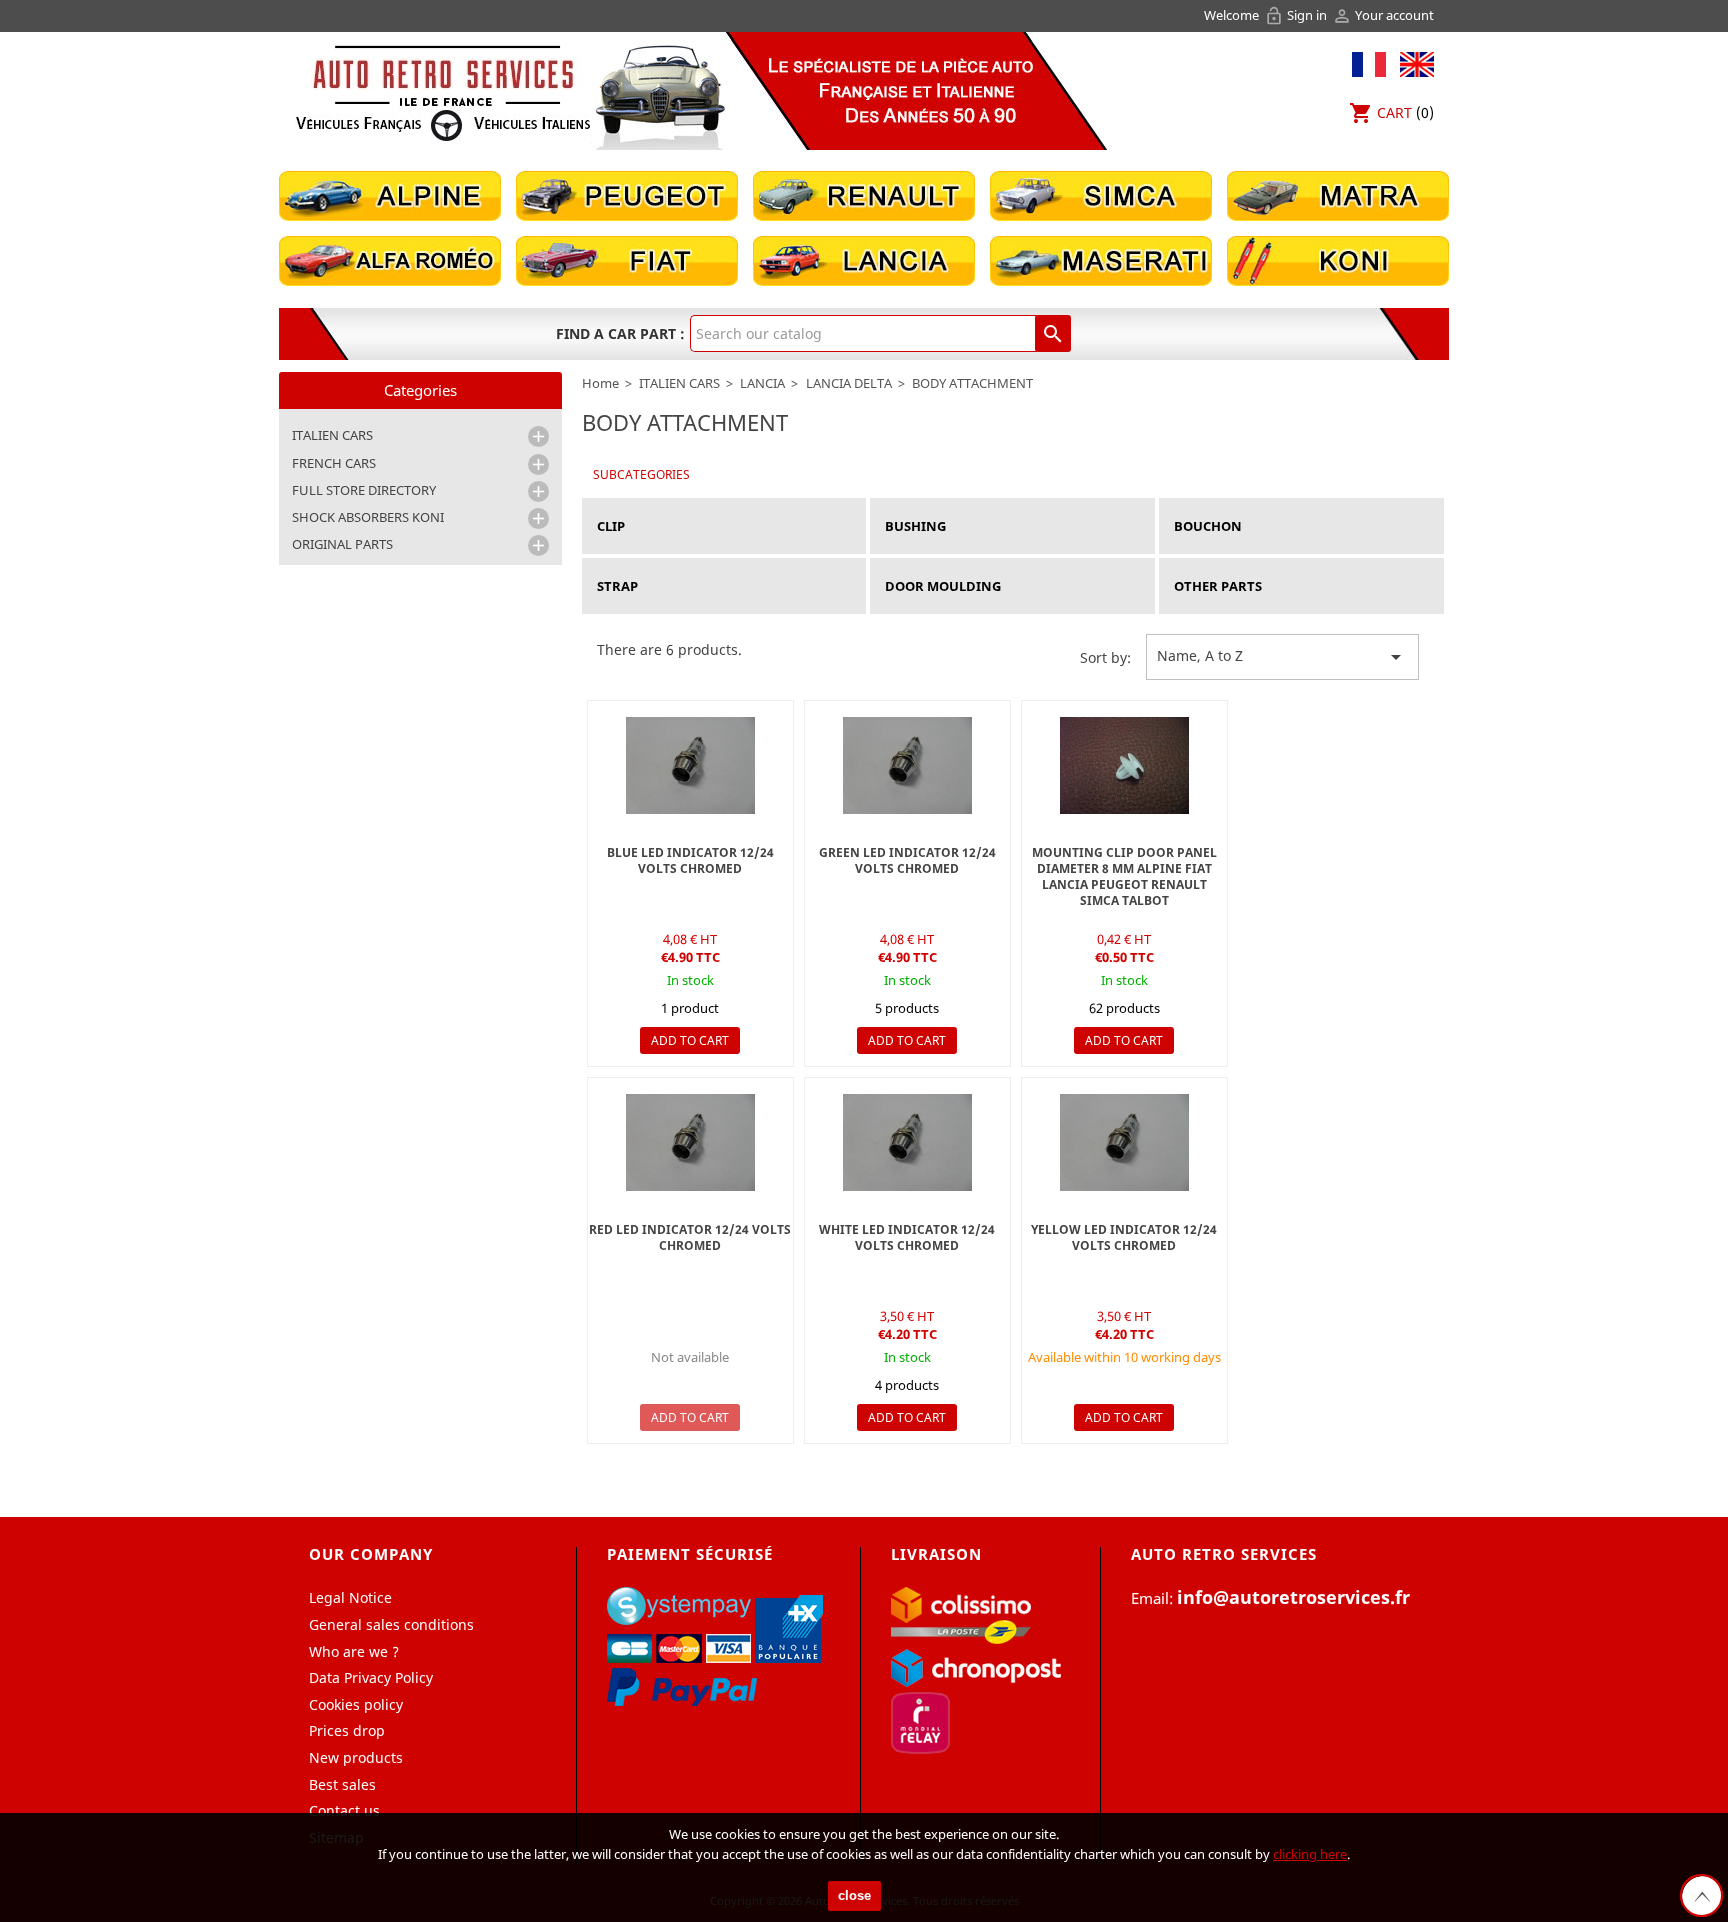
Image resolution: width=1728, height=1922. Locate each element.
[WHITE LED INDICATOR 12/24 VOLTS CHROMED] (907, 1142)
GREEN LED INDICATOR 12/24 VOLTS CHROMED (907, 860)
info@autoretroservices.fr (1293, 1597)
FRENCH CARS (334, 463)
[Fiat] (627, 259)
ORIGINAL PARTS (342, 544)
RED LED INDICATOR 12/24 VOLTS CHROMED (690, 1237)
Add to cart (690, 1040)
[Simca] (1101, 194)
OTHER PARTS (1218, 586)
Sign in (1297, 15)
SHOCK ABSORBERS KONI (368, 517)
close (854, 1895)
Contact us (344, 1810)
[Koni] (1338, 259)
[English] (1412, 62)
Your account (1383, 15)
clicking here (1310, 1854)
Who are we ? (354, 1651)
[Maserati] (1101, 259)
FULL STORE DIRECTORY (364, 490)
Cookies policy (356, 1704)
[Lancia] (864, 259)
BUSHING (915, 526)
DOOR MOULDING (943, 586)
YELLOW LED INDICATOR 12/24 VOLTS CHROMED (1124, 1237)
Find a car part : (620, 333)
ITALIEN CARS (332, 435)
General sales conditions (391, 1624)
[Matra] (1338, 194)
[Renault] (864, 194)
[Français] (1369, 62)
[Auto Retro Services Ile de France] (443, 92)
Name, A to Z (1282, 657)
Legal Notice (350, 1597)
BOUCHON (1208, 526)
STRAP (617, 586)
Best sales (342, 1784)
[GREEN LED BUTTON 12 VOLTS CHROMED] (907, 765)
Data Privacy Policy (371, 1677)
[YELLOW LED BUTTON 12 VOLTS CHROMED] (1124, 1142)
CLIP (611, 526)
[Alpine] (390, 194)
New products (356, 1757)
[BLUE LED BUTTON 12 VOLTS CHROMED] (690, 765)
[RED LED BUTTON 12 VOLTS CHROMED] (690, 1142)
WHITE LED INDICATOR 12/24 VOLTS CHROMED (907, 1237)
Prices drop (347, 1730)
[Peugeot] (627, 194)
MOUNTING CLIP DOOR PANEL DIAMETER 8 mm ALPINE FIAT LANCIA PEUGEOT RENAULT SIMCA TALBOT (1124, 876)
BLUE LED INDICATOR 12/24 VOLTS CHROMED (690, 860)
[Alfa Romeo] (390, 259)
